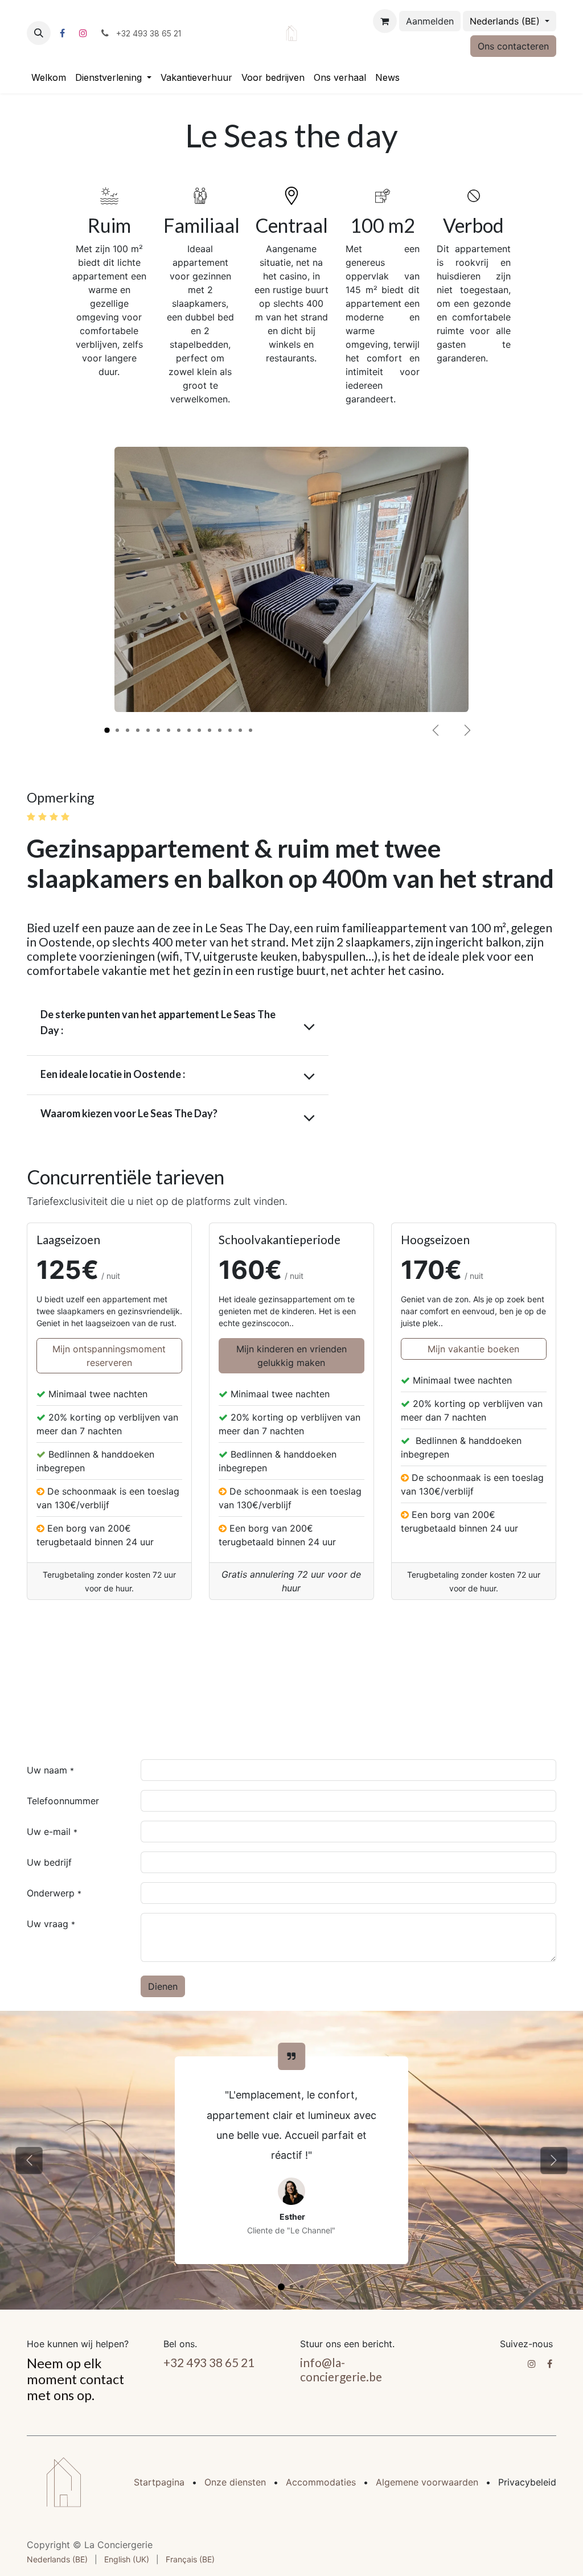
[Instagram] (83, 33)
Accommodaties (321, 2482)
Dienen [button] (163, 1986)
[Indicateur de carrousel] (281, 2287)
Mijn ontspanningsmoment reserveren (109, 1356)
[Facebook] (62, 33)
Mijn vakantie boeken (473, 1349)
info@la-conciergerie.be (341, 2369)
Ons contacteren (513, 46)
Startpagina (159, 2482)
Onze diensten (235, 2482)
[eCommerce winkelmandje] (385, 21)
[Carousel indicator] (107, 730)
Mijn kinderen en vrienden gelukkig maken (291, 1356)
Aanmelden (430, 21)
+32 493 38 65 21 (209, 2362)
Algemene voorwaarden (427, 2482)
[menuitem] (49, 77)
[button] (39, 33)
